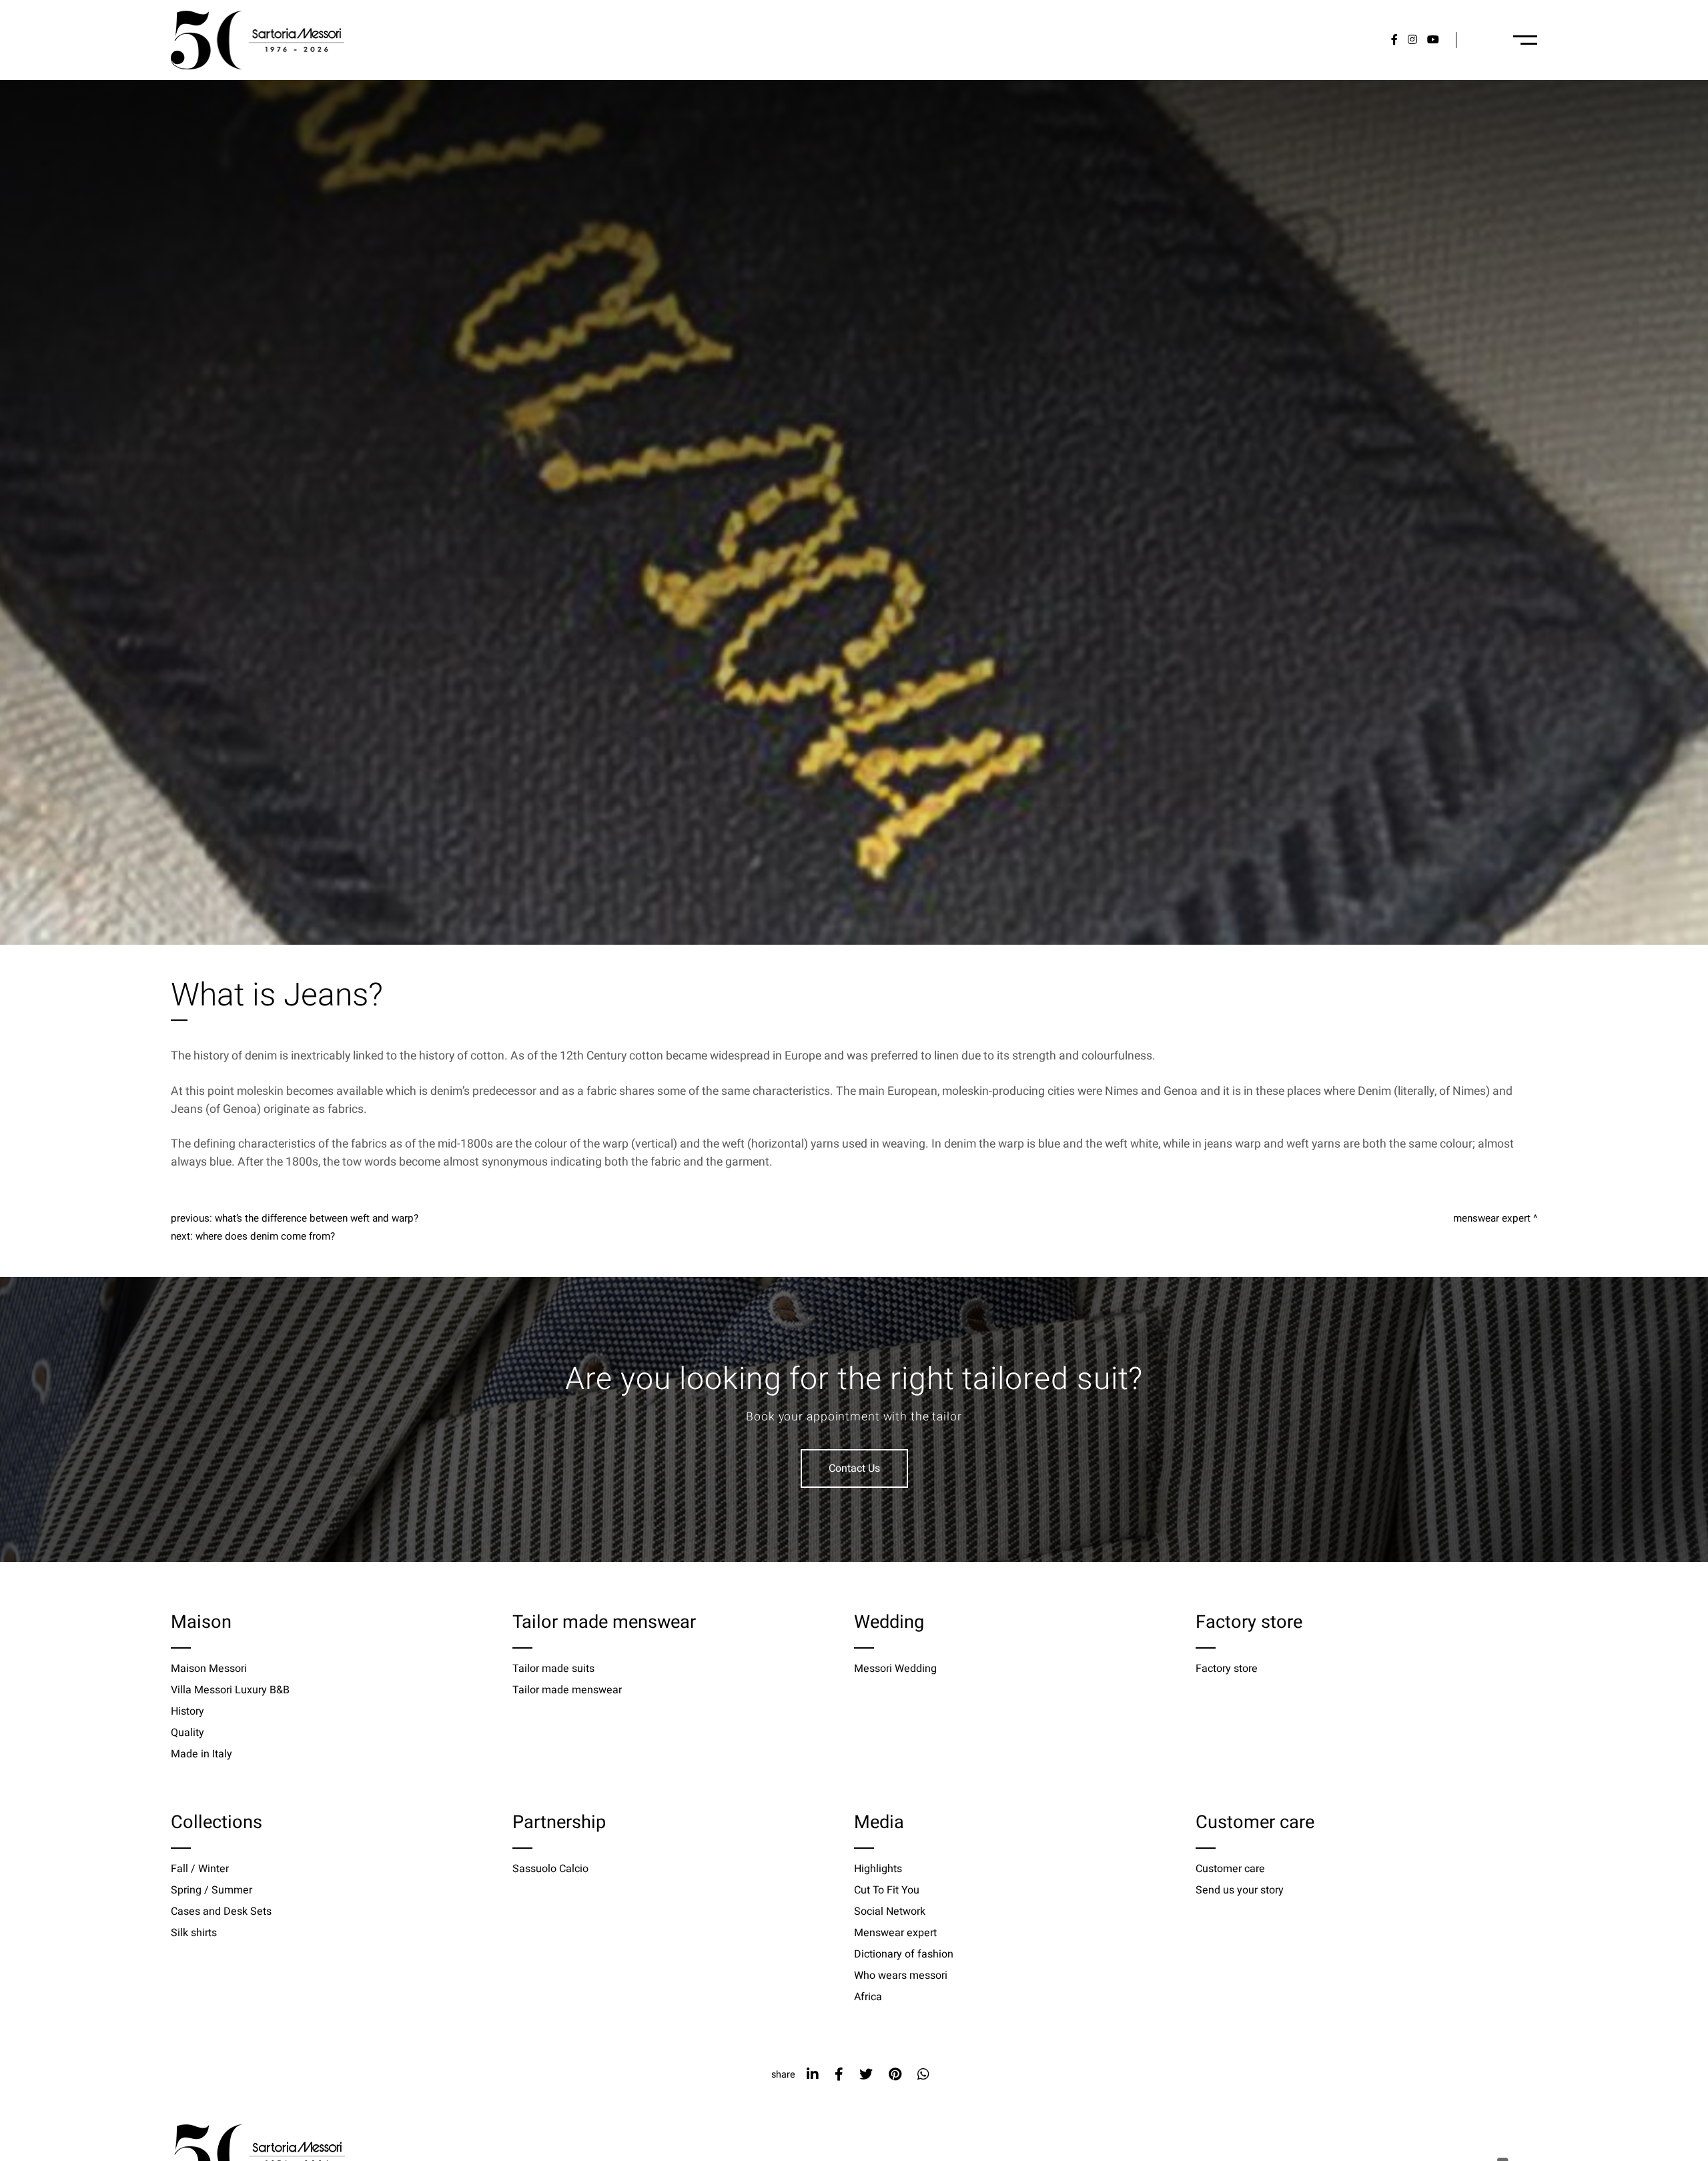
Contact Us (854, 1468)
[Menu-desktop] (1525, 40)
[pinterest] (895, 2075)
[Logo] (258, 40)
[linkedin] (813, 2075)
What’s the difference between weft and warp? (317, 1218)
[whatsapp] (923, 2075)
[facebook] (839, 2075)
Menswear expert (1492, 1218)
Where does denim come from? (265, 1236)
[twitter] (866, 2075)
